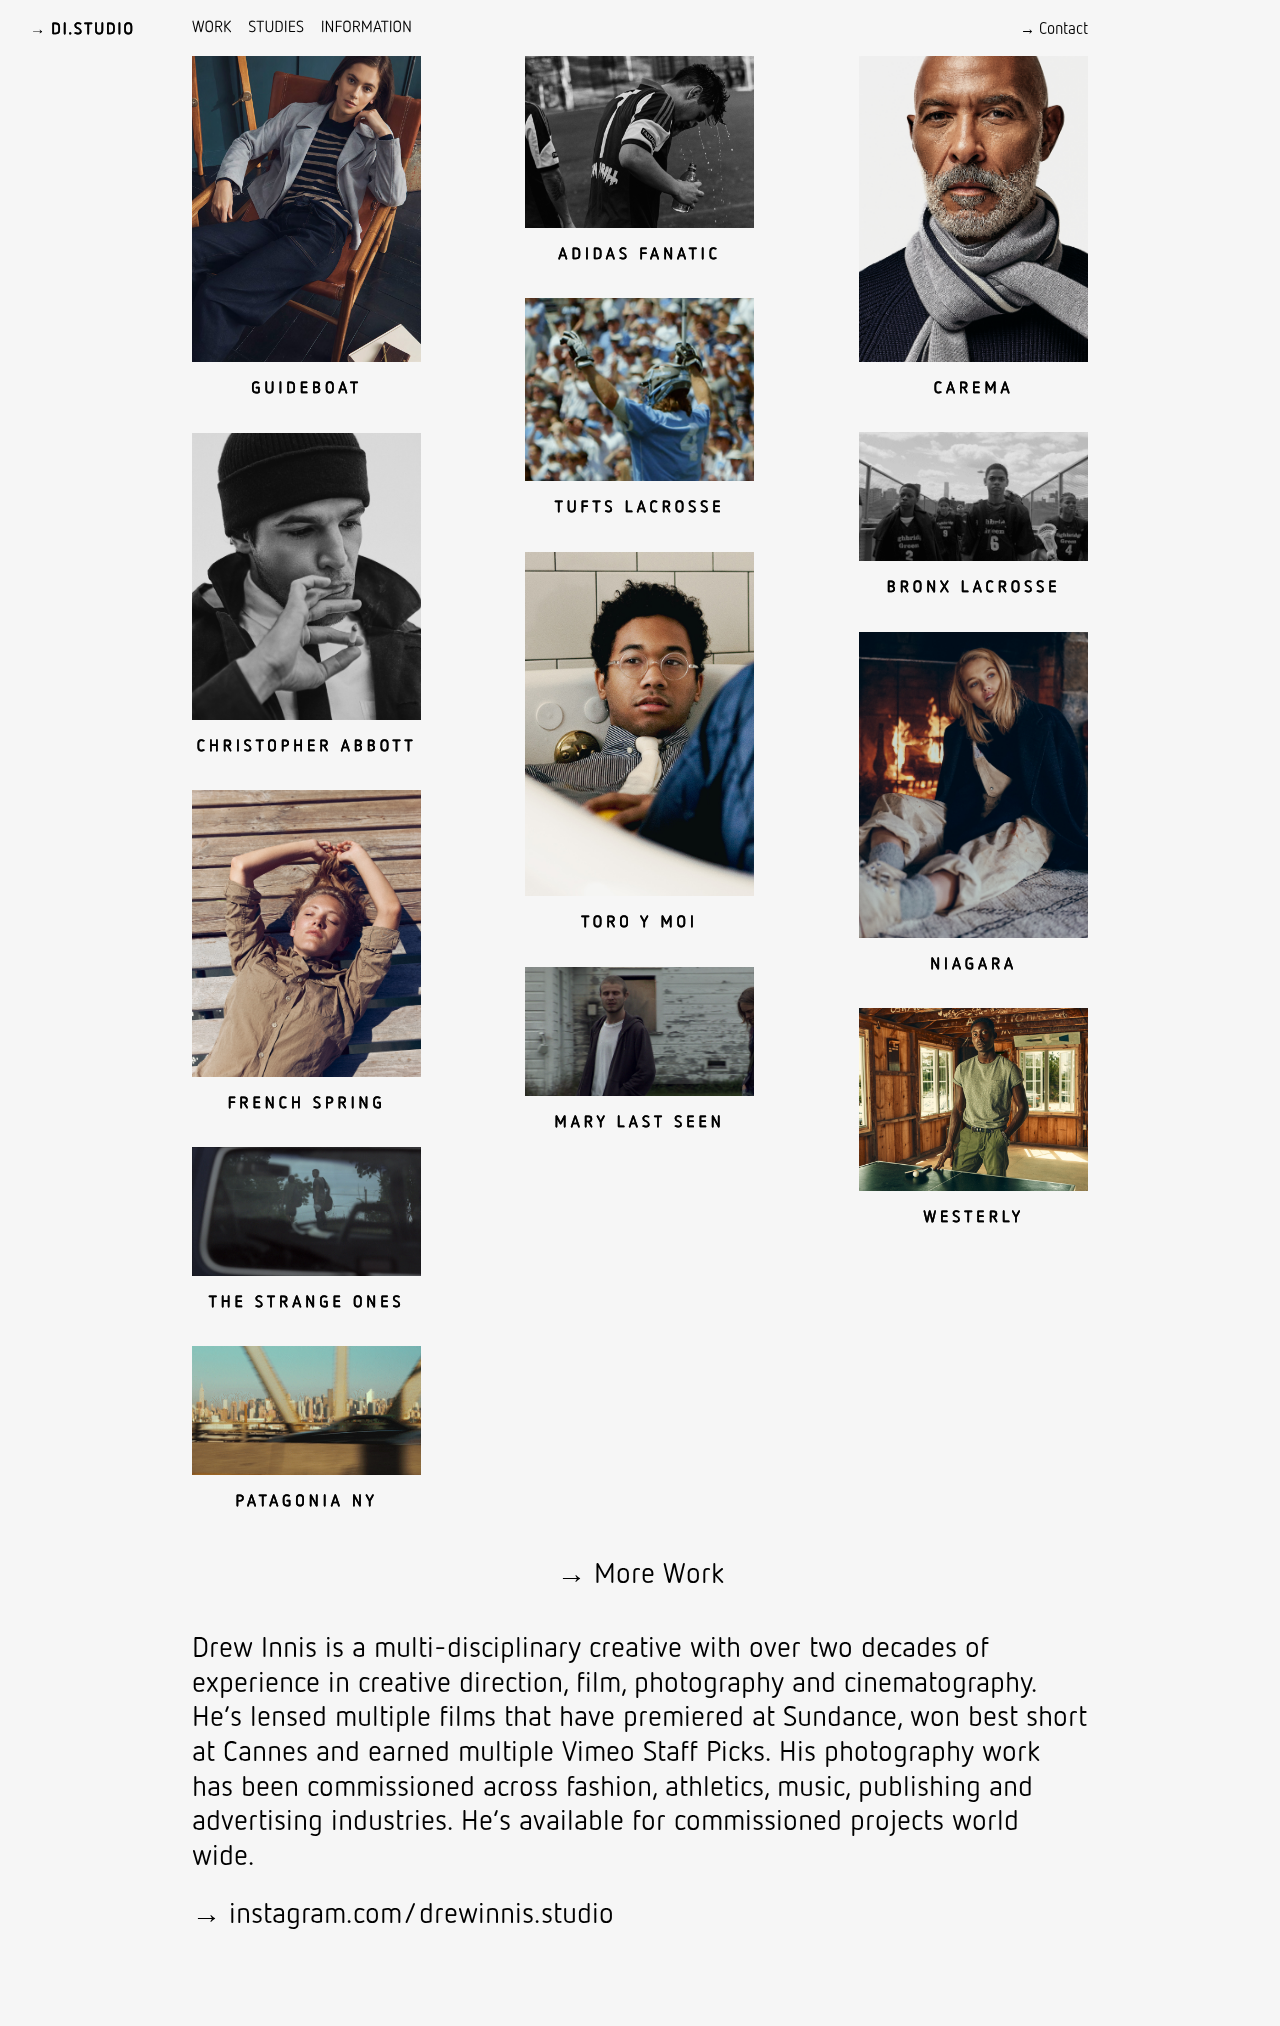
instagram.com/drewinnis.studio (421, 1911)
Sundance (840, 1714)
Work (212, 26)
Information (366, 26)
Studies (276, 26)
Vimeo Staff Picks (663, 1749)
